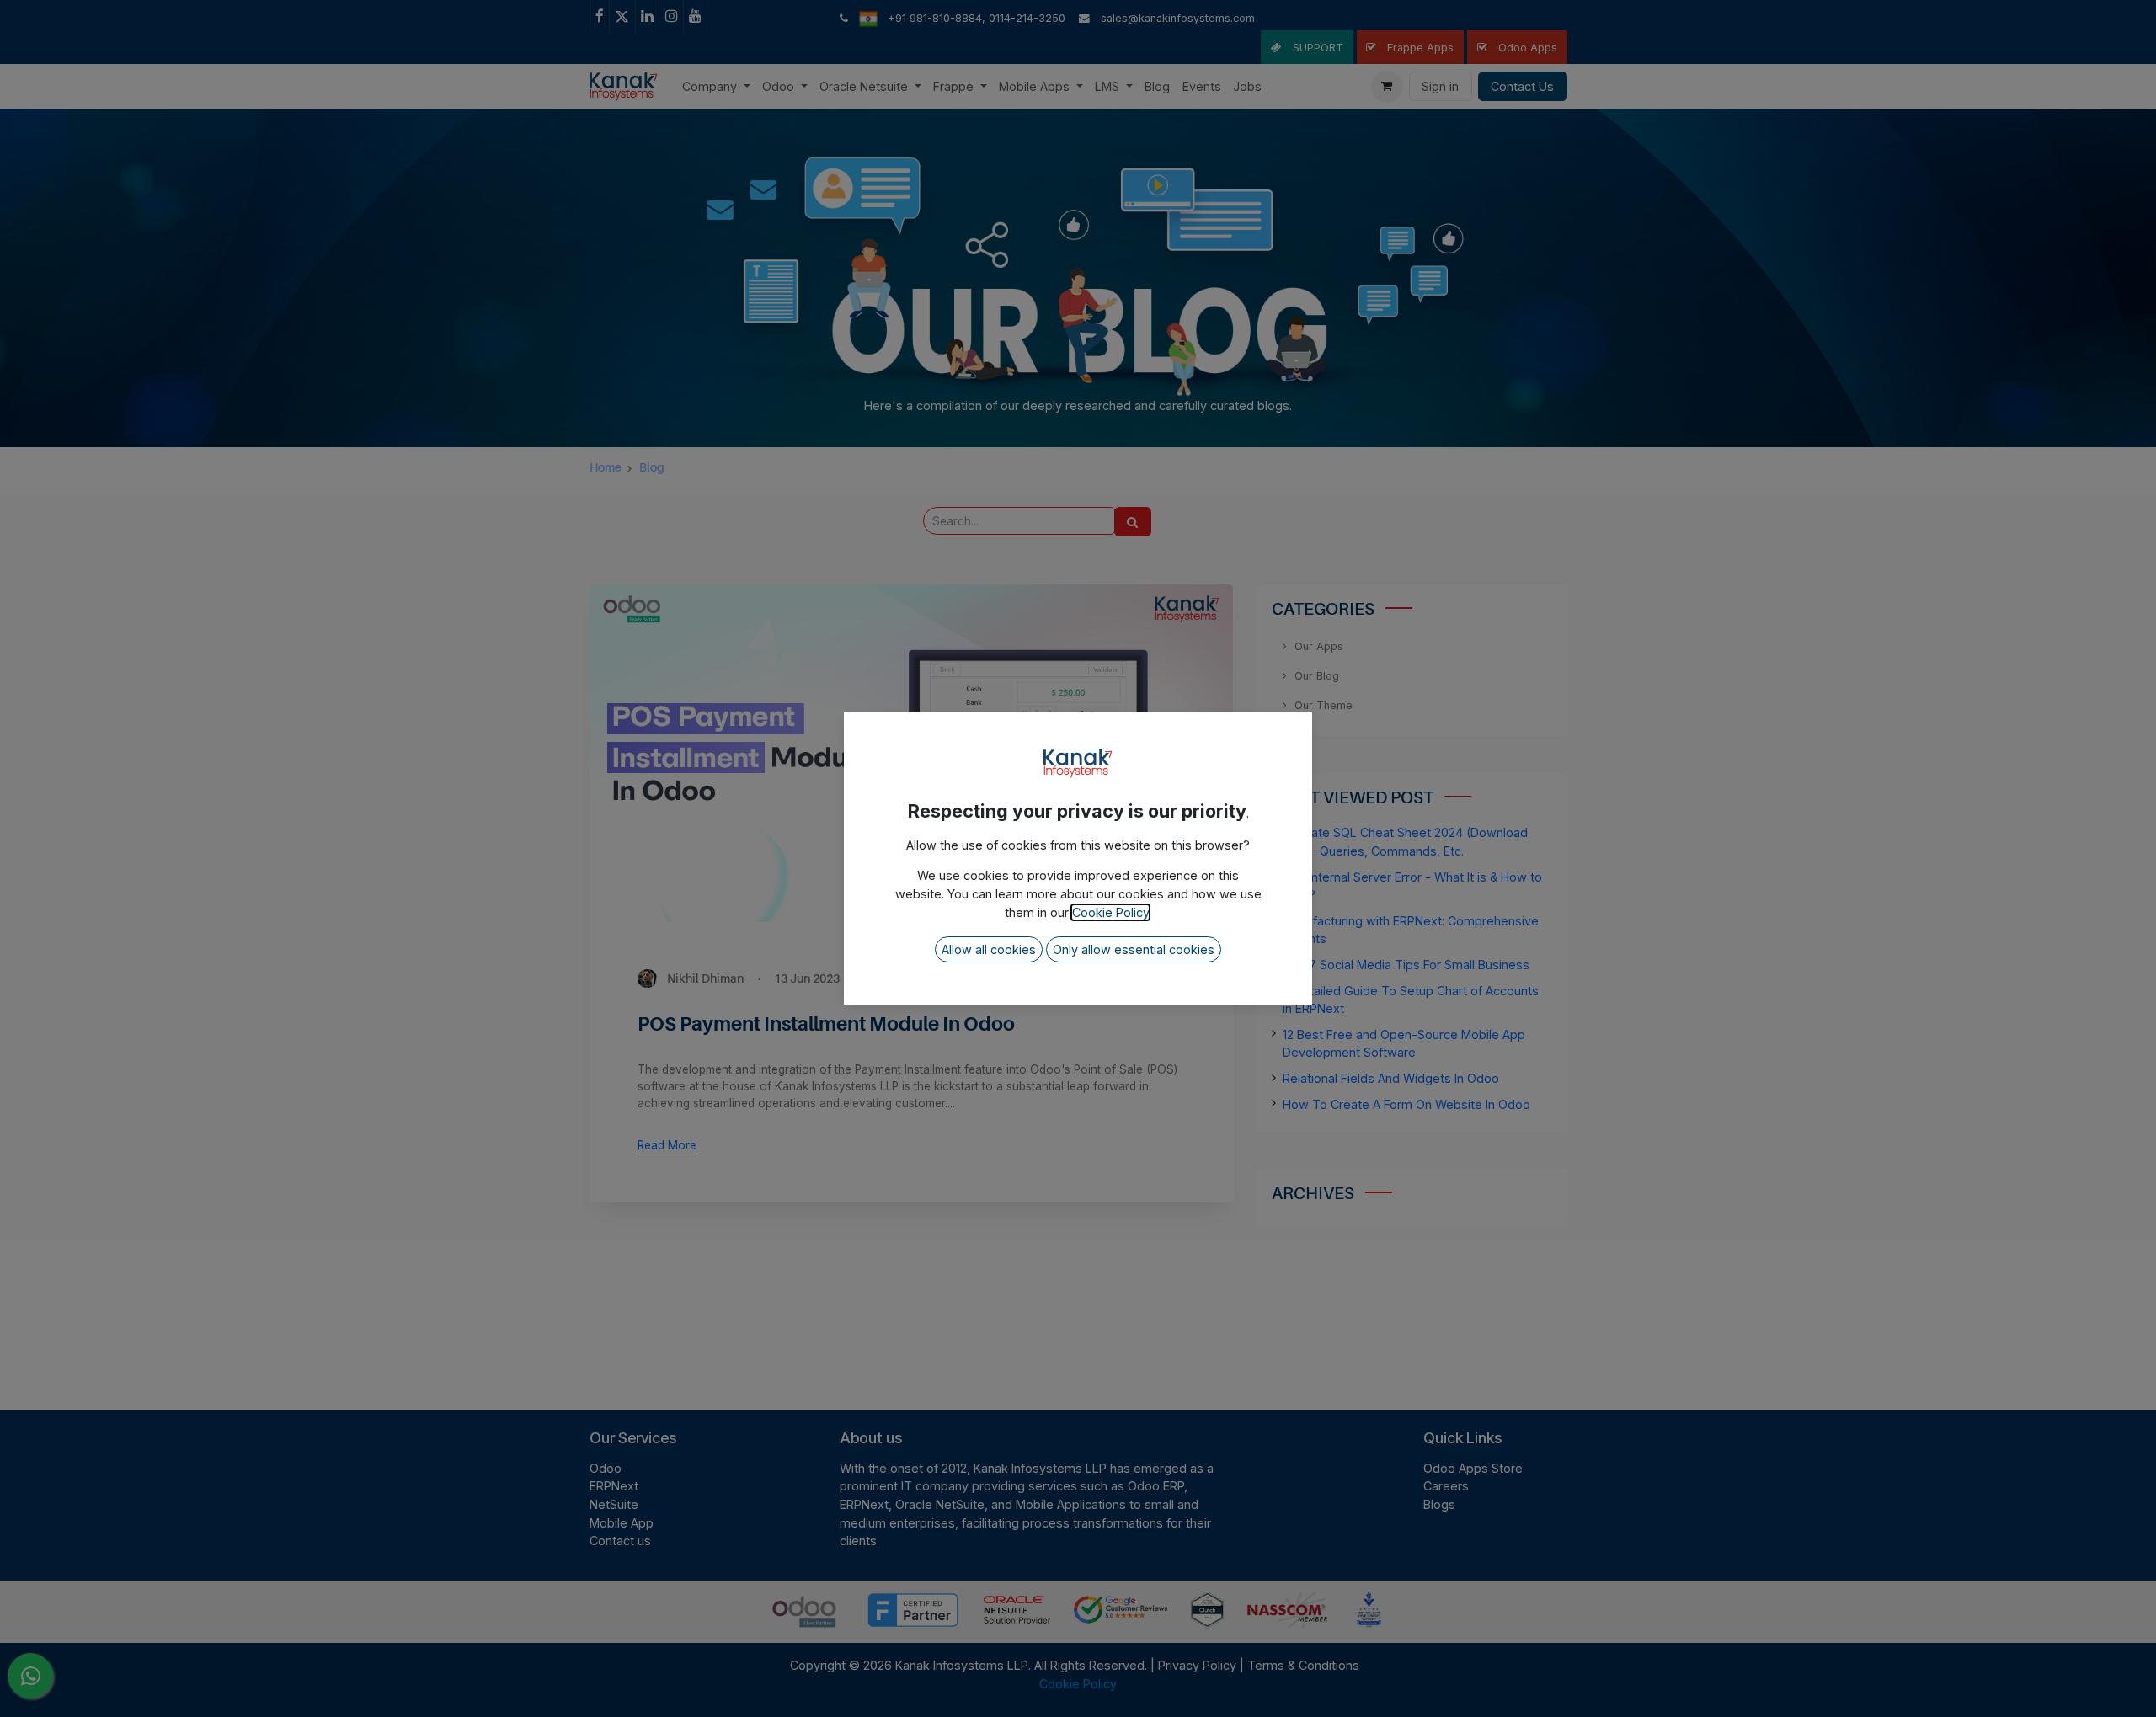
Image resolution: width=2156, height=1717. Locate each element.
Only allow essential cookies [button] (1134, 949)
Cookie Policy (1110, 912)
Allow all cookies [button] (989, 949)
